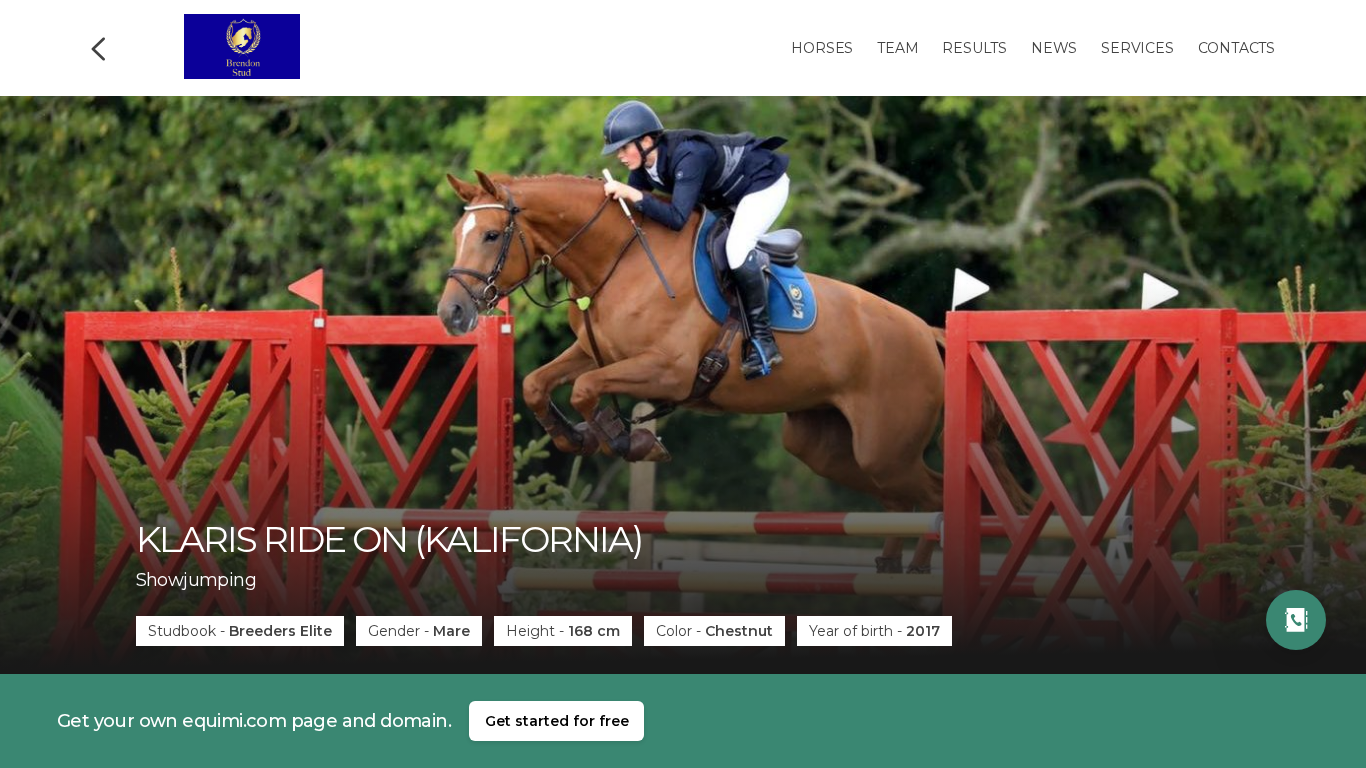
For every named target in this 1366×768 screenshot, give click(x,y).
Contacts (1236, 48)
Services (1137, 48)
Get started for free (557, 721)
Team (897, 48)
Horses (822, 48)
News (1054, 48)
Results (974, 48)
